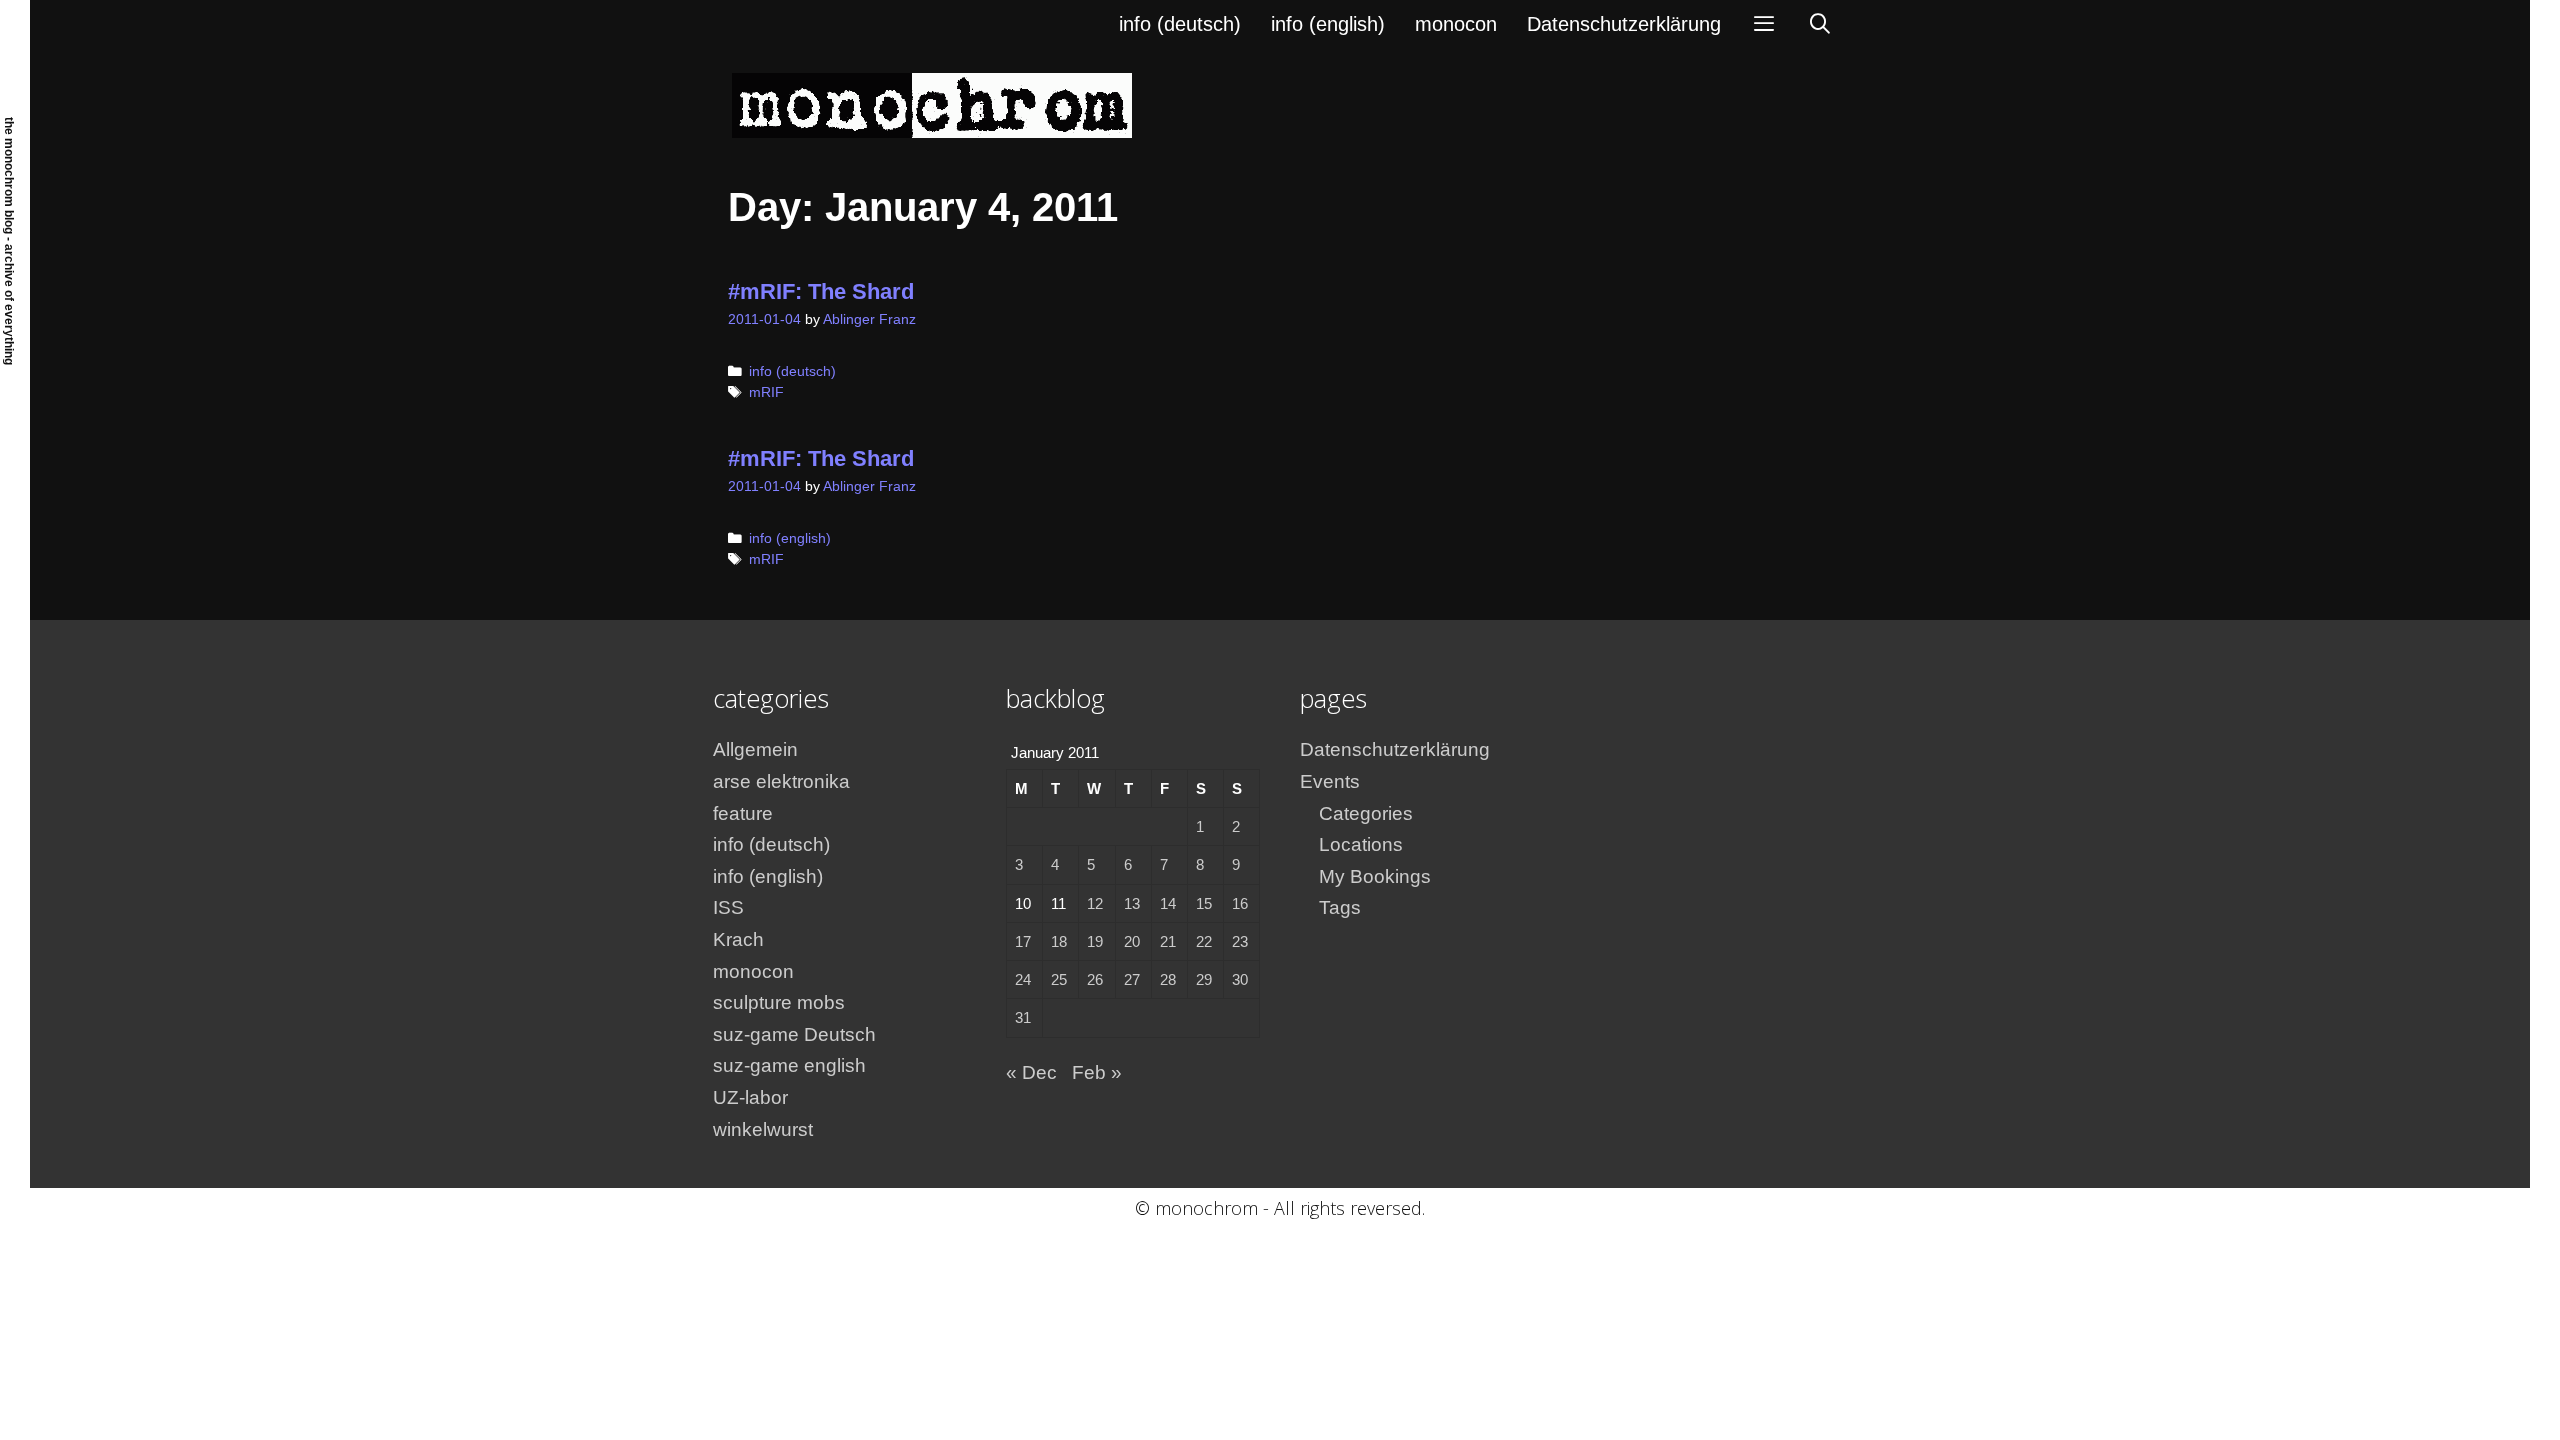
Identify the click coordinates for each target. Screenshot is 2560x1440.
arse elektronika (781, 781)
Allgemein (755, 749)
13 (1132, 903)
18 (1059, 941)
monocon (1456, 24)
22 (1204, 941)
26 (1095, 979)
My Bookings (1375, 876)
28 (1168, 979)
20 (1132, 941)
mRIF (766, 392)
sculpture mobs (779, 1002)
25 (1059, 979)
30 (1240, 979)
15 (1204, 903)
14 (1168, 903)
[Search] (1820, 24)
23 (1240, 941)
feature (743, 813)
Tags (1340, 907)
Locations (1361, 844)
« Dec (1031, 1072)
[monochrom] (932, 104)
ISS (728, 907)
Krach (738, 939)
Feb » (1097, 1072)
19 (1095, 941)
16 (1240, 903)
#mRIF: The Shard (821, 291)
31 (1023, 1017)
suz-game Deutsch (794, 1034)
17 (1023, 941)
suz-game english (789, 1065)
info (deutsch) (1180, 24)
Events (1330, 781)
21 (1168, 941)
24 (1023, 979)
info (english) (1328, 24)
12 (1095, 903)
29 (1204, 979)
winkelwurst (763, 1129)
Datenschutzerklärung (1624, 24)
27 (1132, 979)
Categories (1366, 813)
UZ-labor (750, 1097)
